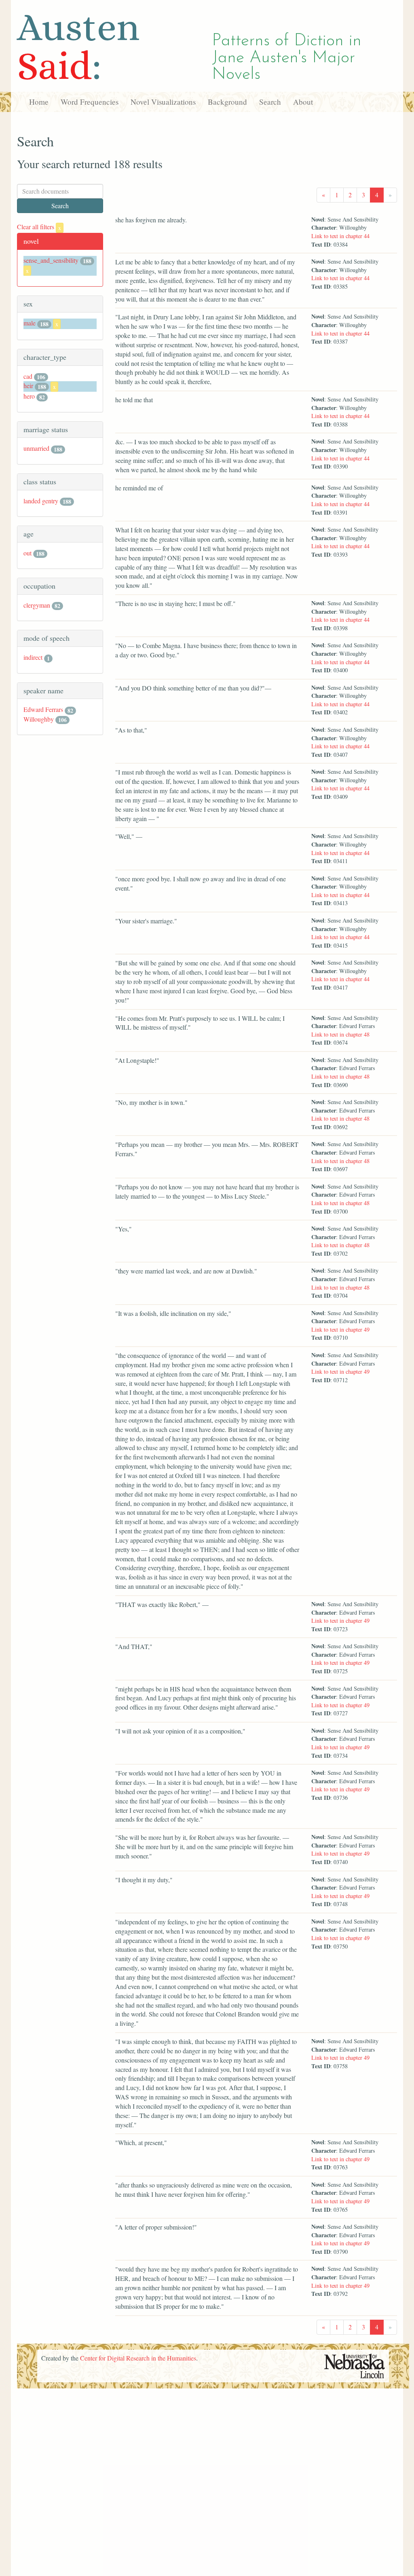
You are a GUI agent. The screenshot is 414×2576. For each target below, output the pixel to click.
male (30, 323)
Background (227, 102)
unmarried (36, 448)
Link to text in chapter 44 (340, 236)
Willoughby (39, 719)
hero (29, 396)
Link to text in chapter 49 (340, 1329)
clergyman (37, 605)
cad (28, 376)
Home (39, 102)
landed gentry (41, 501)
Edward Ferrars (43, 709)
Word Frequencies (90, 102)
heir (28, 385)
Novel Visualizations (163, 102)
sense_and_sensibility (51, 260)
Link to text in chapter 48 (340, 1034)
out (27, 553)
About (303, 102)
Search (270, 102)
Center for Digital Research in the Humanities (138, 2358)
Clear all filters (39, 227)
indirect (33, 657)
